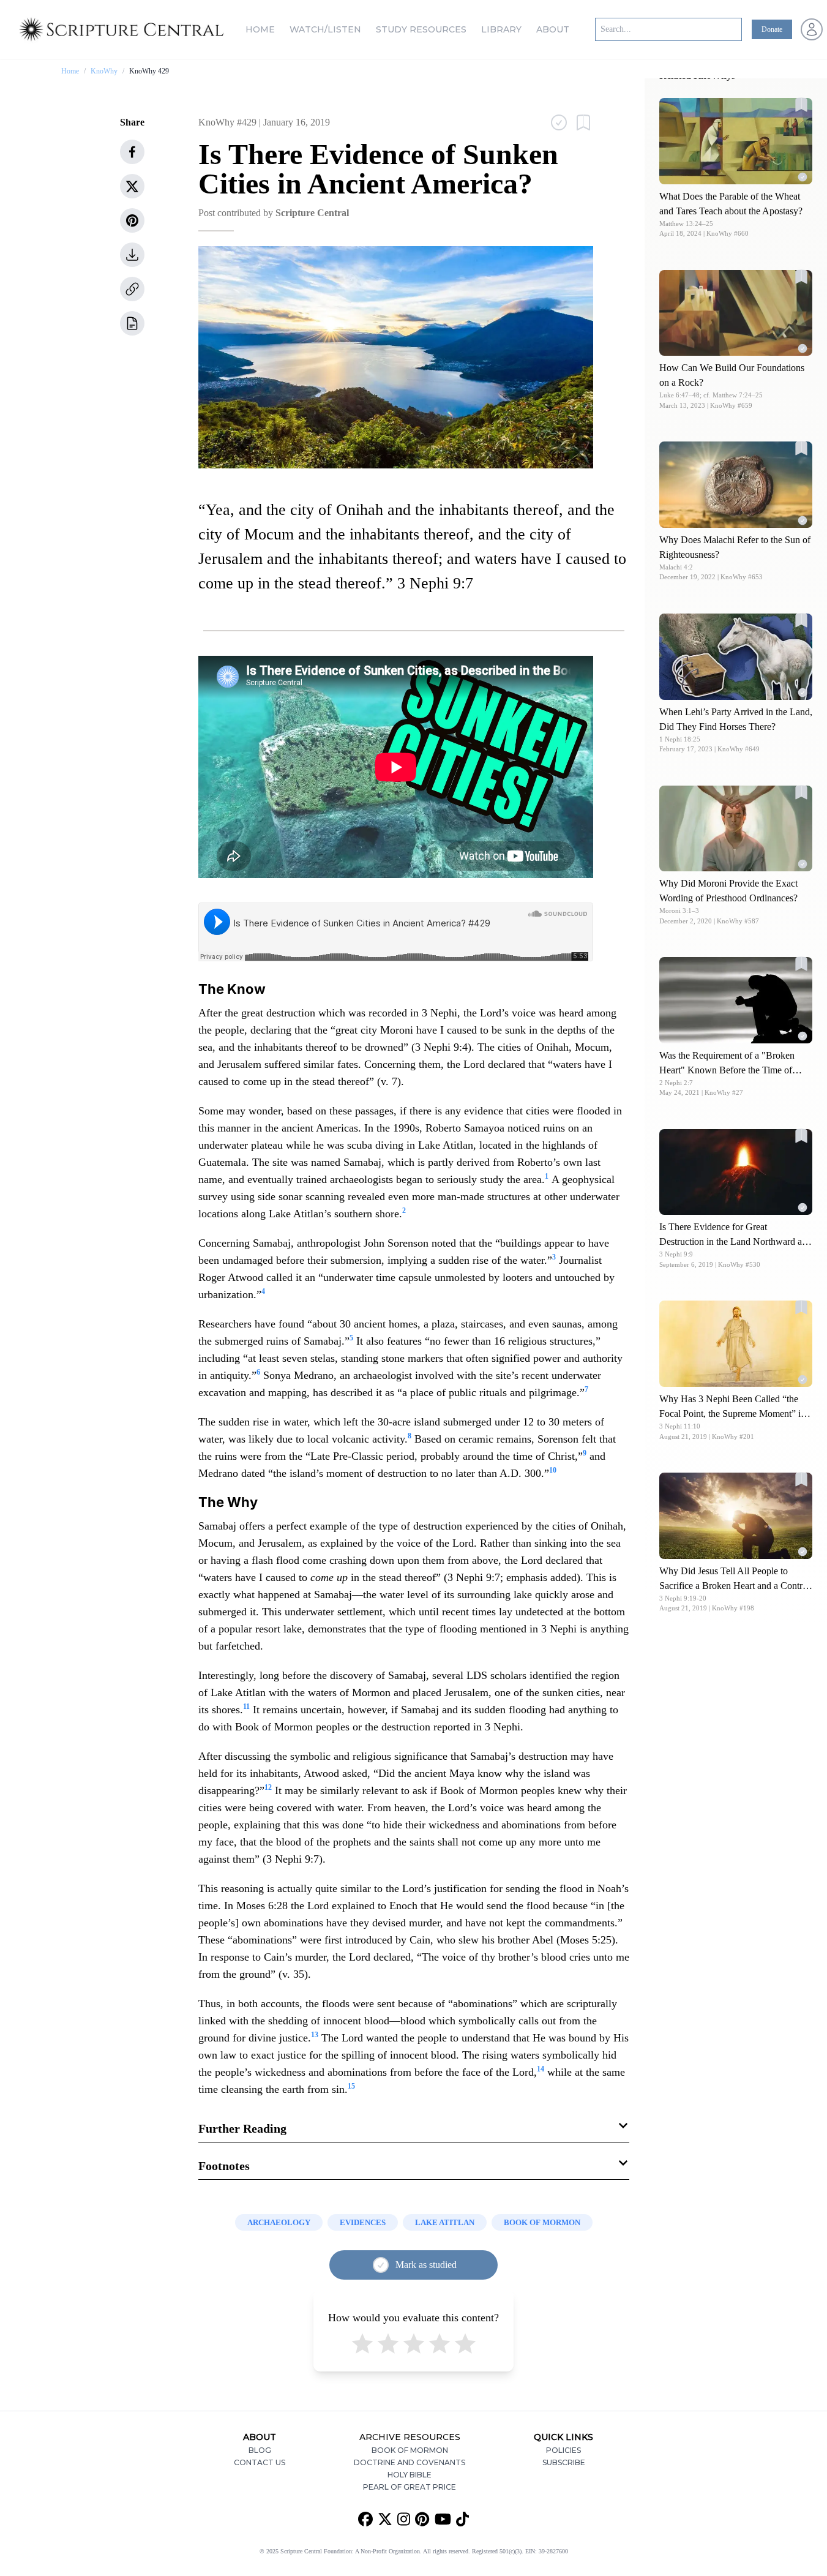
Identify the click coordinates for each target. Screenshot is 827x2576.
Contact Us (260, 2462)
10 (553, 1470)
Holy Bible (410, 2475)
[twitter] (132, 186)
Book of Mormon (410, 2450)
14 (541, 2069)
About (553, 29)
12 (268, 1787)
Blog (260, 2450)
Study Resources (421, 29)
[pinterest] (132, 220)
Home (260, 29)
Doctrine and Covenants (410, 2462)
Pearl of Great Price (410, 2487)
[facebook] (132, 152)
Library (501, 29)
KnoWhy (104, 71)
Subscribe (564, 2462)
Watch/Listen (325, 29)
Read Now (736, 141)
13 (315, 2035)
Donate (772, 29)
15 (351, 2086)
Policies (563, 2450)
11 (246, 1707)
